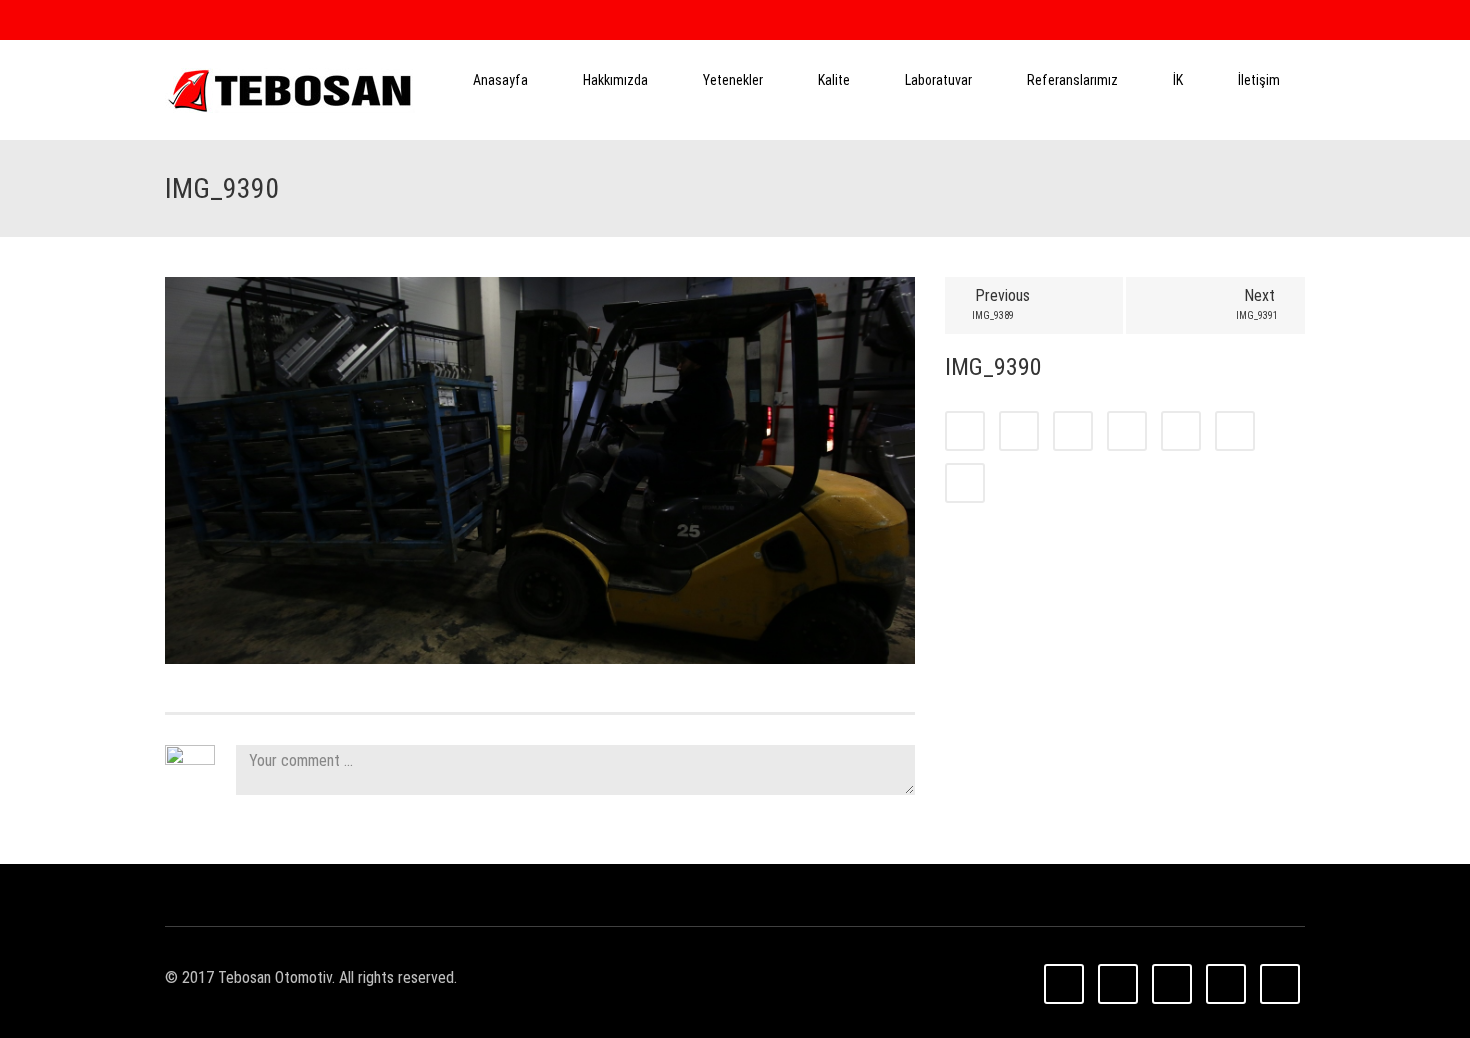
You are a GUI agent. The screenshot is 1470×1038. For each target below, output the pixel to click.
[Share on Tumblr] (1127, 431)
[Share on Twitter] (1019, 431)
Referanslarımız (1072, 80)
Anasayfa (500, 80)
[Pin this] (1235, 431)
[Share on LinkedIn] (1073, 431)
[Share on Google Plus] (1181, 431)
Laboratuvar (938, 80)
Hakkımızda (615, 80)
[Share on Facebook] (965, 431)
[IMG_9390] (540, 469)
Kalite (834, 80)
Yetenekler (733, 80)
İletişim (1259, 80)
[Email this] (965, 483)
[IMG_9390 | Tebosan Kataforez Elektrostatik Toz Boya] (290, 89)
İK (1178, 80)
